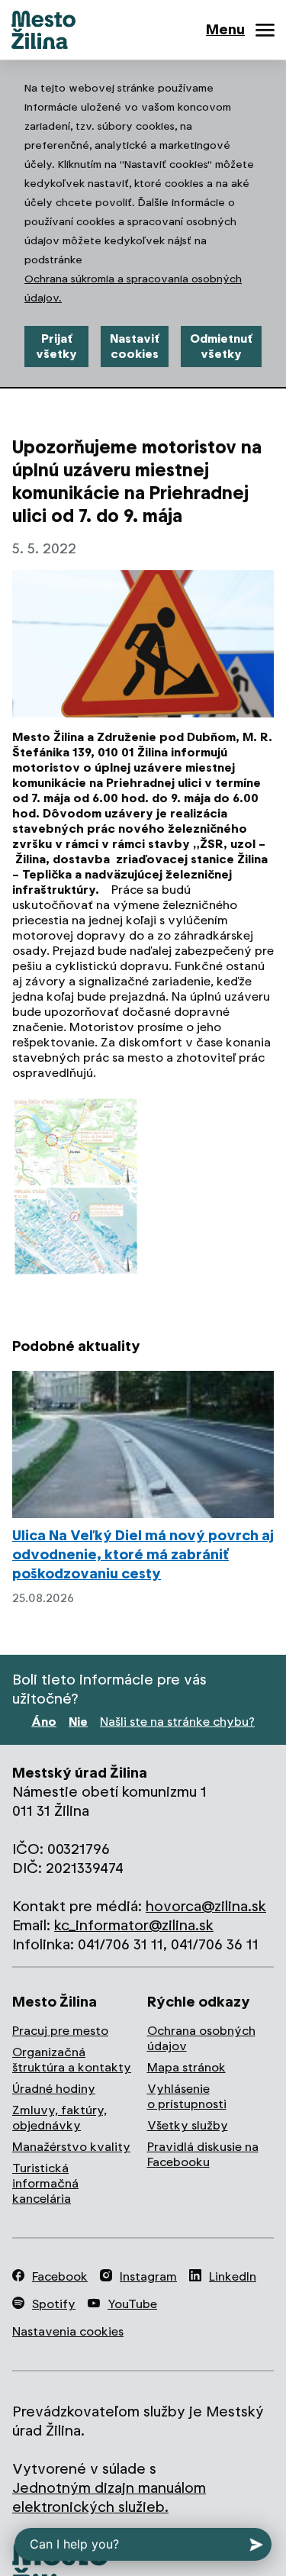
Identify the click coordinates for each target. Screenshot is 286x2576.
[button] (76, 1186)
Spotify (54, 2304)
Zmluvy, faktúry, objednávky (59, 2118)
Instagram (148, 2276)
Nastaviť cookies (135, 346)
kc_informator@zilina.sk (134, 1925)
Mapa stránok (186, 2067)
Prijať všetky (56, 346)
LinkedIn (233, 2276)
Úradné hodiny (54, 2089)
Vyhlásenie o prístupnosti (187, 2096)
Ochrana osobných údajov (201, 2038)
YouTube (132, 2304)
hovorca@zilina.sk (206, 1906)
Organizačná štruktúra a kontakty (72, 2060)
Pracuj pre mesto (60, 2031)
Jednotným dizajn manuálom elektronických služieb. (109, 2497)
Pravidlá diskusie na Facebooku (203, 2154)
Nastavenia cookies (68, 2331)
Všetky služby (188, 2125)
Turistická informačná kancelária (45, 2183)
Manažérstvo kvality (71, 2147)
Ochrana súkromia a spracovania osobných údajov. (133, 288)
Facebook (60, 2276)
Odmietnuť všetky (221, 346)
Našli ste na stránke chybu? (177, 1722)
